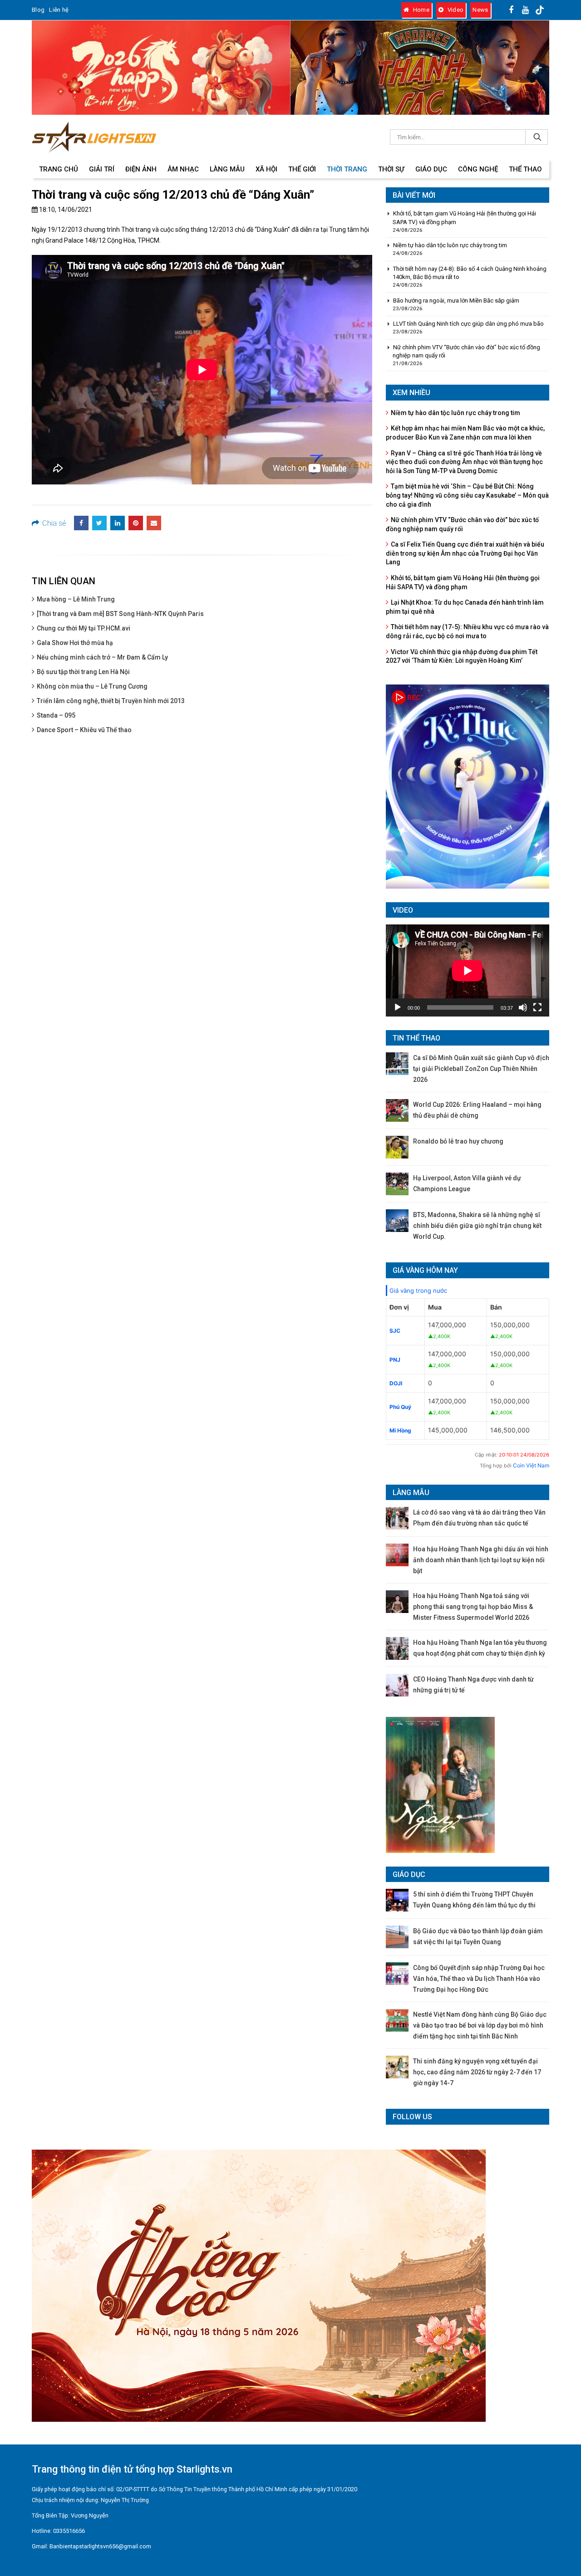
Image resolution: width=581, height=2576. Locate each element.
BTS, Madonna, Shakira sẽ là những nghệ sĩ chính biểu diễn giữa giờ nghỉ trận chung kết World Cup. (477, 1226)
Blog (38, 10)
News (480, 10)
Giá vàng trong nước (418, 1290)
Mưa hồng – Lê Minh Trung (76, 599)
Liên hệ (59, 10)
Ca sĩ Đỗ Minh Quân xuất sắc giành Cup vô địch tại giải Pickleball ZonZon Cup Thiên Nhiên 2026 (481, 1069)
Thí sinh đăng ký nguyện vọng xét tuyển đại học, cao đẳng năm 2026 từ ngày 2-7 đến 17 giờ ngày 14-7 (477, 2072)
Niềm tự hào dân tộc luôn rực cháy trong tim (450, 245)
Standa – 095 (56, 715)
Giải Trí (102, 169)
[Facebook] (512, 10)
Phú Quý (400, 1407)
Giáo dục (431, 169)
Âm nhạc (183, 169)
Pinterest (136, 523)
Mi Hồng (400, 1430)
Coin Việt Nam (531, 1465)
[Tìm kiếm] (537, 137)
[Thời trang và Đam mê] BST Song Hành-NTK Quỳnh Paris (120, 614)
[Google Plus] (540, 10)
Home (420, 10)
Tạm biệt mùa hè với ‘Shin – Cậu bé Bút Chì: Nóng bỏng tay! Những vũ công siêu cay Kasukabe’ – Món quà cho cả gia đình (467, 495)
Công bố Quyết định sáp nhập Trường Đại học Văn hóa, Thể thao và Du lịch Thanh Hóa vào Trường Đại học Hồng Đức (479, 1979)
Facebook (81, 523)
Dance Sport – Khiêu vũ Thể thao (84, 730)
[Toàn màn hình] (537, 1007)
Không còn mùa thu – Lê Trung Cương (92, 686)
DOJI (396, 1383)
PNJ (395, 1360)
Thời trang (347, 169)
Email (154, 523)
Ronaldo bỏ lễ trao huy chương (458, 1141)
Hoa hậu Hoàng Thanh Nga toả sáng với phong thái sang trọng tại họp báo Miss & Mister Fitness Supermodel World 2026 (473, 1607)
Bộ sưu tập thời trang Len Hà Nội (83, 672)
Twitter (99, 523)
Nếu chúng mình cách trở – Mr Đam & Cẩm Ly (102, 657)
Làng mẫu (227, 169)
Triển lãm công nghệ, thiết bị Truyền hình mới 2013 (111, 701)
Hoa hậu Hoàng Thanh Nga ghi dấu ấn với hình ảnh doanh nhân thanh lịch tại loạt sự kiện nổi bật (481, 1560)
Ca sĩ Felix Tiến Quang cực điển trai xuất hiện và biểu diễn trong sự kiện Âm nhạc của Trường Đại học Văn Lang (465, 553)
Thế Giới (302, 169)
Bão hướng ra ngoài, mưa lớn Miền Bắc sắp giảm (456, 301)
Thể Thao (525, 169)
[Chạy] (398, 1007)
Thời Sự (391, 169)
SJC (395, 1331)
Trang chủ (59, 169)
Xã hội (266, 169)
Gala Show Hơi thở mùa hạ (75, 643)
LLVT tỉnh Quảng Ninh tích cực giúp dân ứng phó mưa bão (468, 324)
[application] (468, 970)
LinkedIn (118, 523)
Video (455, 10)
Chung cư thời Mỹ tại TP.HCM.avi (84, 628)
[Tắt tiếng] (523, 1007)
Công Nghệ (478, 169)
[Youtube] (526, 10)
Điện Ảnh (141, 169)
